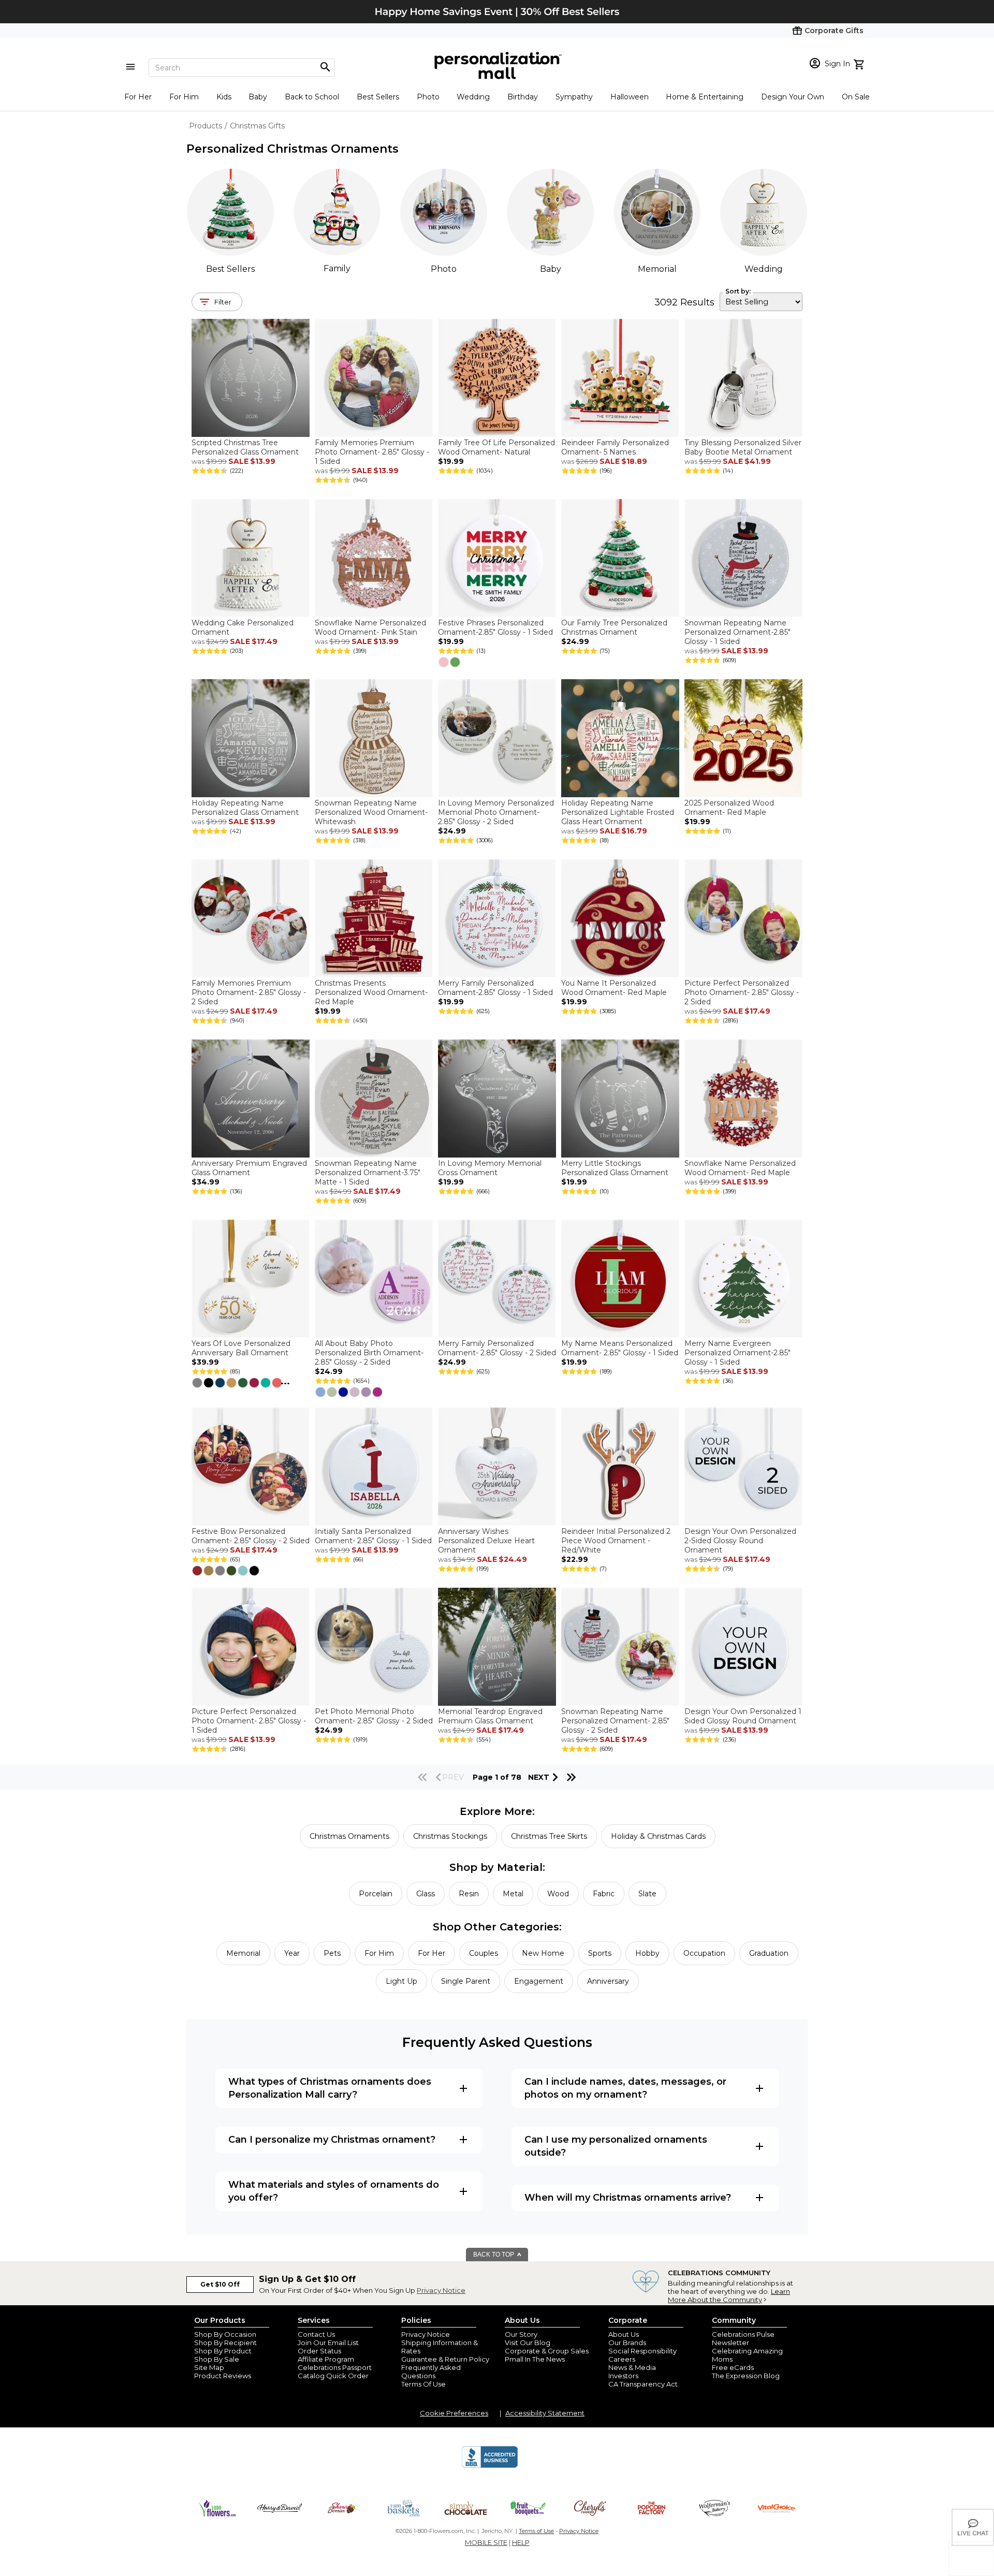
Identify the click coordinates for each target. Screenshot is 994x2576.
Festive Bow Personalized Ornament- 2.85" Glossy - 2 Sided (251, 1536)
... (285, 1381)
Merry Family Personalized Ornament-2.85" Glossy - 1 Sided (495, 988)
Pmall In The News (535, 2359)
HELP (521, 2542)
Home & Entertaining (705, 97)
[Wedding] (764, 212)
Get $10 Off (220, 2284)
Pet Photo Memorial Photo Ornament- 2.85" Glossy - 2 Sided (374, 1716)
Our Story (521, 2334)
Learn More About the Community (729, 2295)
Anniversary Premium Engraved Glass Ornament (249, 1168)
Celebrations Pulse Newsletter (743, 2338)
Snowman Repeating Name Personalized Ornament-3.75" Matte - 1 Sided (368, 1173)
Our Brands (627, 2343)
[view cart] (860, 63)
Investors (623, 2376)
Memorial (657, 269)
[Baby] (550, 212)
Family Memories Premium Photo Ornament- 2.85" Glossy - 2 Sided (249, 992)
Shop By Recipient (225, 2343)
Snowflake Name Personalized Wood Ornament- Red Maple (740, 1168)
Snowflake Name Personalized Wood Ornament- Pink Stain (370, 627)
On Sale (856, 97)
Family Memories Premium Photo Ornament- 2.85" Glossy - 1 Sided (372, 452)
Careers (622, 2359)
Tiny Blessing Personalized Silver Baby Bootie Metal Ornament (743, 447)
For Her (138, 97)
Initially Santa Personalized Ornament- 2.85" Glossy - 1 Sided (373, 1536)
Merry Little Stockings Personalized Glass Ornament (615, 1168)
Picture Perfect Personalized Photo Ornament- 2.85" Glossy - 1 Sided (249, 1721)
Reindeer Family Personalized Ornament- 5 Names (615, 447)
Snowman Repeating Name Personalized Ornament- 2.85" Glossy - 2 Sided (615, 1721)
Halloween (630, 97)
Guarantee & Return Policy (445, 2359)
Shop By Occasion (225, 2334)
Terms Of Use (423, 2384)
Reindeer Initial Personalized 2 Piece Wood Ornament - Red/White (616, 1541)
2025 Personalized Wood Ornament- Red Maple (729, 808)
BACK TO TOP (494, 2255)
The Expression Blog (746, 2376)
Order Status (319, 2351)
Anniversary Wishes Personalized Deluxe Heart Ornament (486, 1541)
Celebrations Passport (335, 2367)
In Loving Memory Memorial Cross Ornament (490, 1168)
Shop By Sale (217, 2359)
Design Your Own (793, 97)
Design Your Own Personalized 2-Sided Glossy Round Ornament (740, 1541)
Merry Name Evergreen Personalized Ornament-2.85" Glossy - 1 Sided (737, 1353)
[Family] (337, 212)
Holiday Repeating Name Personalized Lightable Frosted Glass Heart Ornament (618, 812)
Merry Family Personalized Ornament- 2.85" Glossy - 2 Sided (497, 1348)
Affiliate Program (326, 2359)
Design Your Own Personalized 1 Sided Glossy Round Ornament (743, 1716)
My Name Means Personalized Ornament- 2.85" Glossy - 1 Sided (620, 1348)
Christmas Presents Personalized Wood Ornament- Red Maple (371, 992)
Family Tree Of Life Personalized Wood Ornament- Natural (496, 447)
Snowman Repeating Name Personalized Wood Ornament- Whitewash (371, 812)
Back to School (312, 97)
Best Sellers (378, 97)
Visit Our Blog (528, 2343)
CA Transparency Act (643, 2384)
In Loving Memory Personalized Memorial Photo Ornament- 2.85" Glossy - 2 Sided (496, 812)
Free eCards (733, 2367)
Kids (224, 97)
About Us (624, 2334)
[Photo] (444, 212)
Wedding (473, 97)
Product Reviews (223, 2376)
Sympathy (574, 97)
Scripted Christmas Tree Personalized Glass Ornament (245, 447)
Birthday (523, 97)
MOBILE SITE (486, 2542)
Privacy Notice (441, 2290)
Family (337, 268)
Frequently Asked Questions (431, 2372)
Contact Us (316, 2334)
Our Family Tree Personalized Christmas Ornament (614, 627)
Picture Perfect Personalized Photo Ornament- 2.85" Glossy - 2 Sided (742, 992)
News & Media (632, 2367)
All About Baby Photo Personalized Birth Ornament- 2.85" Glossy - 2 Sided (369, 1353)
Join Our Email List (328, 2343)
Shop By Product (223, 2351)
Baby (258, 97)
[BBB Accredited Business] (490, 2466)
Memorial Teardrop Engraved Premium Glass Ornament (490, 1716)
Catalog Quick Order (333, 2376)
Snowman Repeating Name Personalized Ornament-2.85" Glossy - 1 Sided (737, 632)
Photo (428, 97)
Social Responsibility (642, 2351)
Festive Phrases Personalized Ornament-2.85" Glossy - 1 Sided (495, 627)
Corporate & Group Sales (547, 2351)
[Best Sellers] (230, 212)
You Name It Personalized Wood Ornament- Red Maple (614, 988)
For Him (184, 97)
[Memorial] (657, 212)
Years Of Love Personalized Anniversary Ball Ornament (241, 1348)
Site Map (209, 2367)
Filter (223, 302)
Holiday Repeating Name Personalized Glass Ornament (245, 808)
